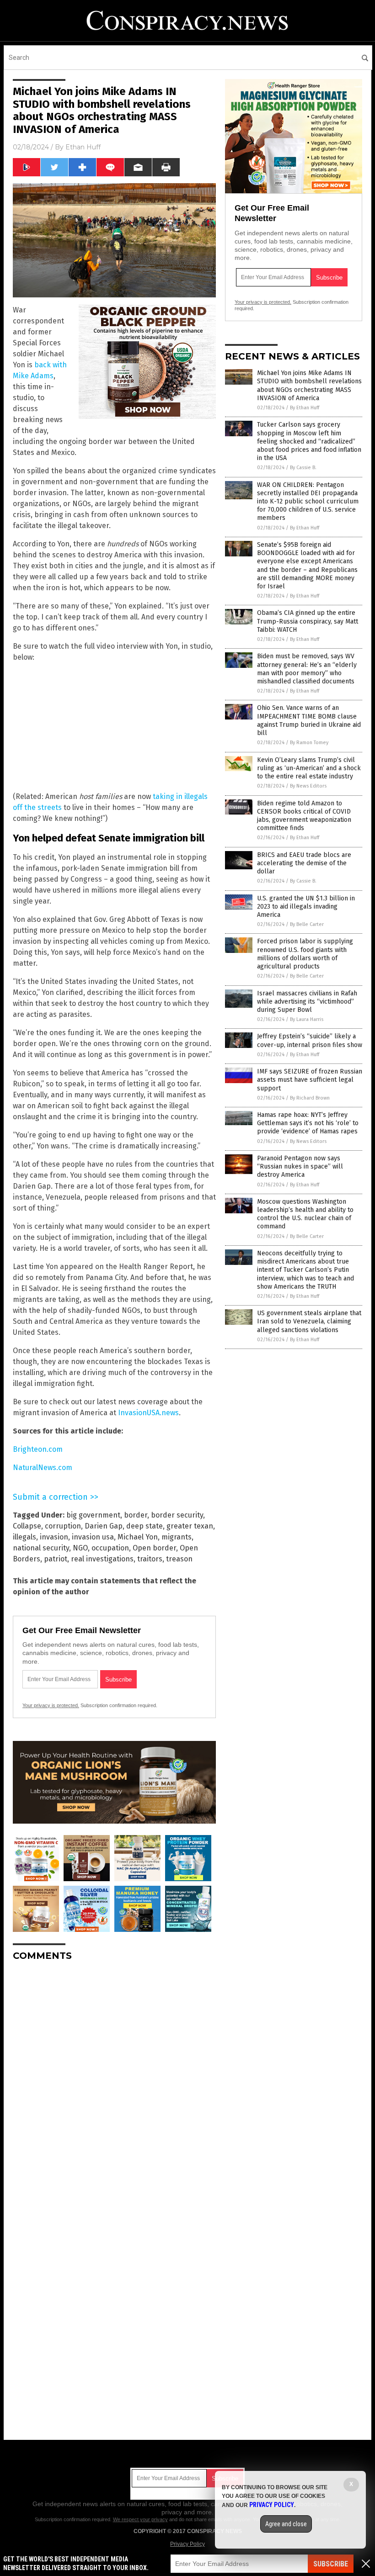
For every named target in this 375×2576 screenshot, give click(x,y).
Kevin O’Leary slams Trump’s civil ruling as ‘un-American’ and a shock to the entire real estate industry (309, 768)
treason (179, 1559)
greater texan (190, 1526)
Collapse (27, 1526)
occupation (110, 1548)
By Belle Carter (307, 924)
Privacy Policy (187, 2544)
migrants (177, 1537)
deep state (145, 1526)
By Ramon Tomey (309, 743)
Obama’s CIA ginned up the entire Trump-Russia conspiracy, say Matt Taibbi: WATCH (308, 621)
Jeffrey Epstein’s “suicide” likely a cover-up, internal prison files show (310, 1040)
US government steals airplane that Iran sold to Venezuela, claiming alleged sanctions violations (309, 1321)
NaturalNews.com (43, 1468)
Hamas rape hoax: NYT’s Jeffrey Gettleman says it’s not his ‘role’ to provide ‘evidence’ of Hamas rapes (308, 1123)
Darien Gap (104, 1526)
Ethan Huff (83, 147)
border (136, 1515)
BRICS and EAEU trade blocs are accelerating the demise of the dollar (304, 863)
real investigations (102, 1559)
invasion (54, 1537)
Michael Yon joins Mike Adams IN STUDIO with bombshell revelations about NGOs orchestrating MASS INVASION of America (309, 386)
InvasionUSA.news (148, 1413)
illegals (24, 1537)
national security (41, 1548)
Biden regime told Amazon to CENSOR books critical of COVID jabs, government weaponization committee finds (304, 816)
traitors (150, 1559)
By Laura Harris (307, 1019)
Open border (154, 1548)
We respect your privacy (140, 2519)
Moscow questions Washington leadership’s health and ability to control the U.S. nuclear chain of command (305, 1214)
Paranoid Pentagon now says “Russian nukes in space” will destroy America (300, 1166)
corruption (63, 1526)
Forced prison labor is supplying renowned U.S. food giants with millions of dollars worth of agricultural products (305, 954)
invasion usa (93, 1537)
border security (177, 1515)
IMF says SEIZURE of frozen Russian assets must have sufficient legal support (310, 1080)
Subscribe (331, 2564)
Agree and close (286, 2524)
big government (93, 1515)
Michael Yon (138, 1537)
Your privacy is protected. (51, 1705)
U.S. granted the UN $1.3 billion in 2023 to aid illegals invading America (306, 907)
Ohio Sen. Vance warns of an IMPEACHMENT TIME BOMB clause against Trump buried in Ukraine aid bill (309, 720)
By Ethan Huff (305, 408)
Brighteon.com (38, 1449)
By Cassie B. (303, 468)
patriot (56, 1559)
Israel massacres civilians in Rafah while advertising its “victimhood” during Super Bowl (307, 1002)
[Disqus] (114, 2083)
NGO (80, 1548)
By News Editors (308, 786)
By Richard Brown (310, 1098)
